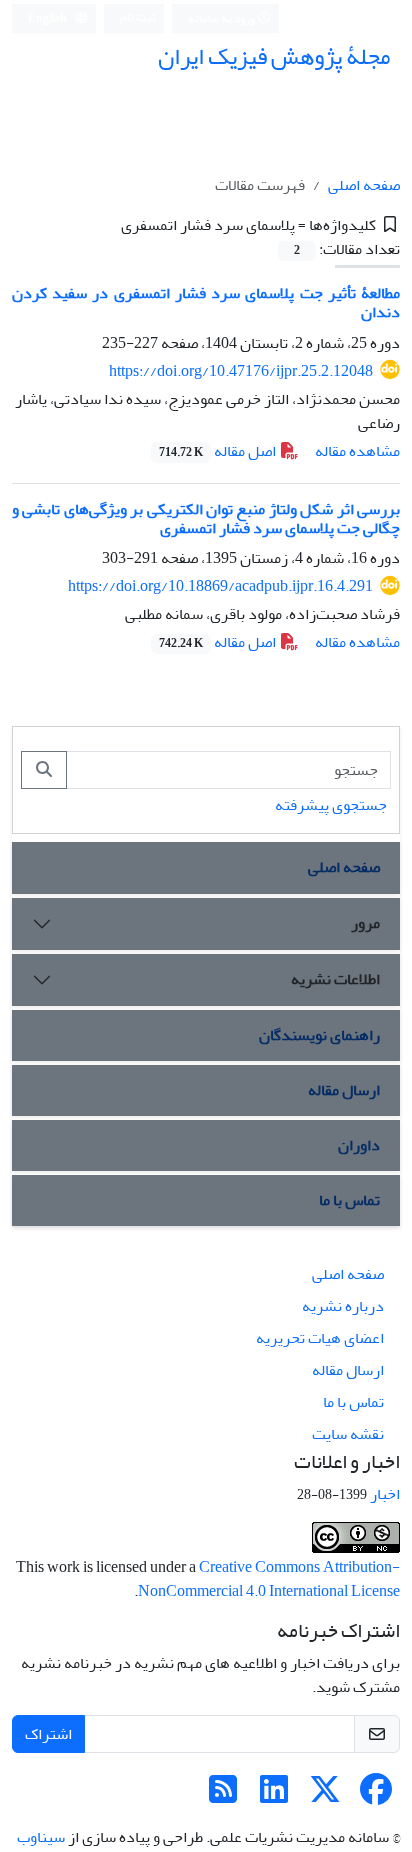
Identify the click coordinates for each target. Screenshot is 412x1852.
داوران (359, 1145)
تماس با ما (349, 1200)
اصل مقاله (219, 451)
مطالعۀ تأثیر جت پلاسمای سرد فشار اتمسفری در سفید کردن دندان (206, 302)
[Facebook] (376, 1796)
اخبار (385, 1494)
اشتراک (48, 1734)
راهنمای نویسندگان (319, 1035)
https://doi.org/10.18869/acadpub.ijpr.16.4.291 (220, 586)
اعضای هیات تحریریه (320, 1338)
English (48, 18)
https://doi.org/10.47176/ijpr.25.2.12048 (241, 371)
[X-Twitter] (325, 1796)
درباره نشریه (343, 1306)
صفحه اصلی (364, 185)
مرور (365, 923)
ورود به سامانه (222, 18)
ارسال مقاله (344, 1090)
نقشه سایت (348, 1434)
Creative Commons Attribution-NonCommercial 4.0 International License (269, 1579)
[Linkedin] (274, 1796)
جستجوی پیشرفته (331, 805)
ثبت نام (138, 17)
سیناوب (41, 1837)
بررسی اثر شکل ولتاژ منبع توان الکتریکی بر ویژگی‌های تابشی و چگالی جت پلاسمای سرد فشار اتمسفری (206, 518)
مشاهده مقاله (357, 451)
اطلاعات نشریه (335, 979)
